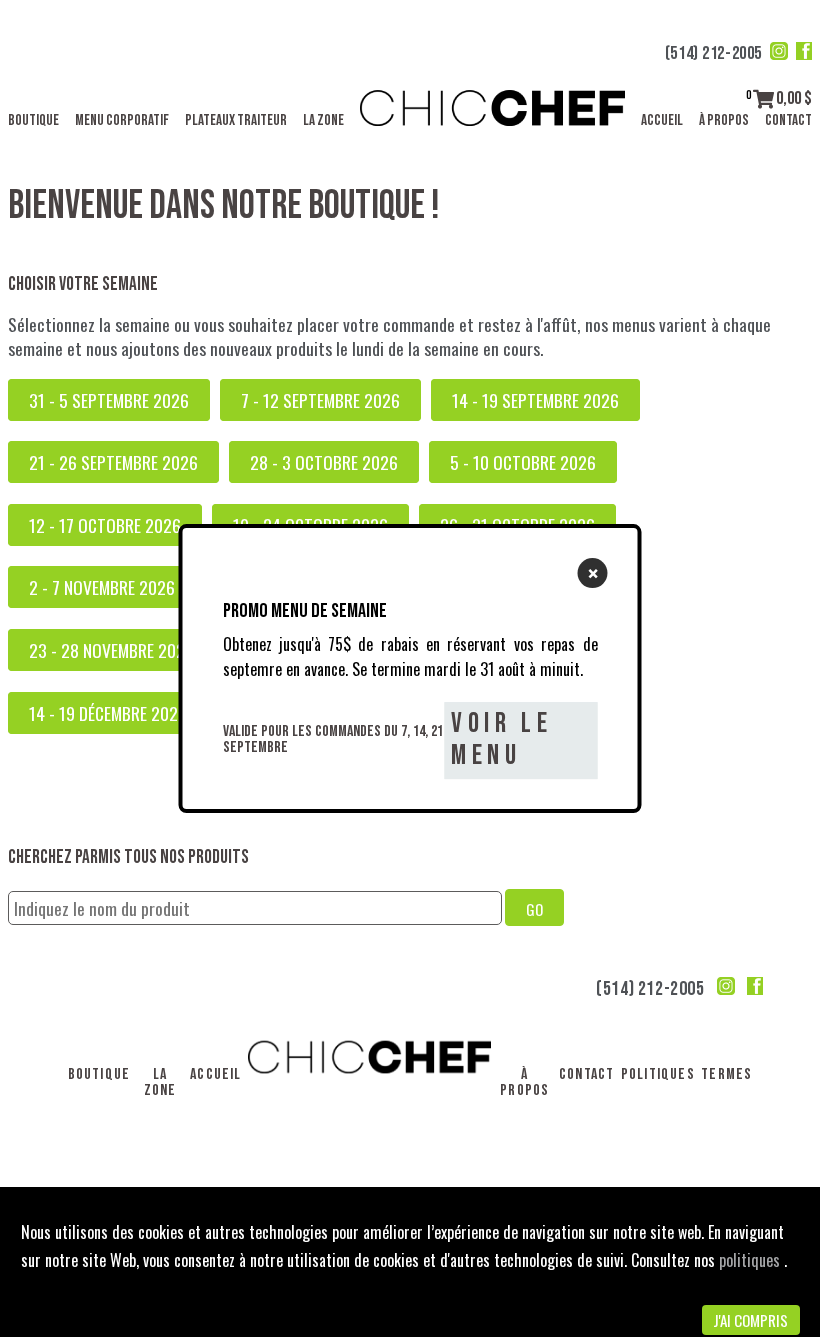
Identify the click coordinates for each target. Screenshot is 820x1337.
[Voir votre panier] (763, 98)
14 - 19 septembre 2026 (535, 400)
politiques (751, 1260)
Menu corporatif (122, 120)
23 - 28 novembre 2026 (111, 650)
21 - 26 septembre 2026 (113, 462)
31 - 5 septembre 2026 (109, 400)
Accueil (662, 120)
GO (534, 909)
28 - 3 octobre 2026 (324, 462)
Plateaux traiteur (236, 120)
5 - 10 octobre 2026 (523, 462)
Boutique (33, 120)
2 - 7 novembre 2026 (102, 587)
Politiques (658, 1074)
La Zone (323, 120)
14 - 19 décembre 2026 (108, 713)
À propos (724, 120)
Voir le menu (501, 739)
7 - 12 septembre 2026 (320, 400)
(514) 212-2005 (713, 53)
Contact (788, 120)
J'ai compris (750, 1320)
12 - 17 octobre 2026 (105, 525)
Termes (726, 1074)
